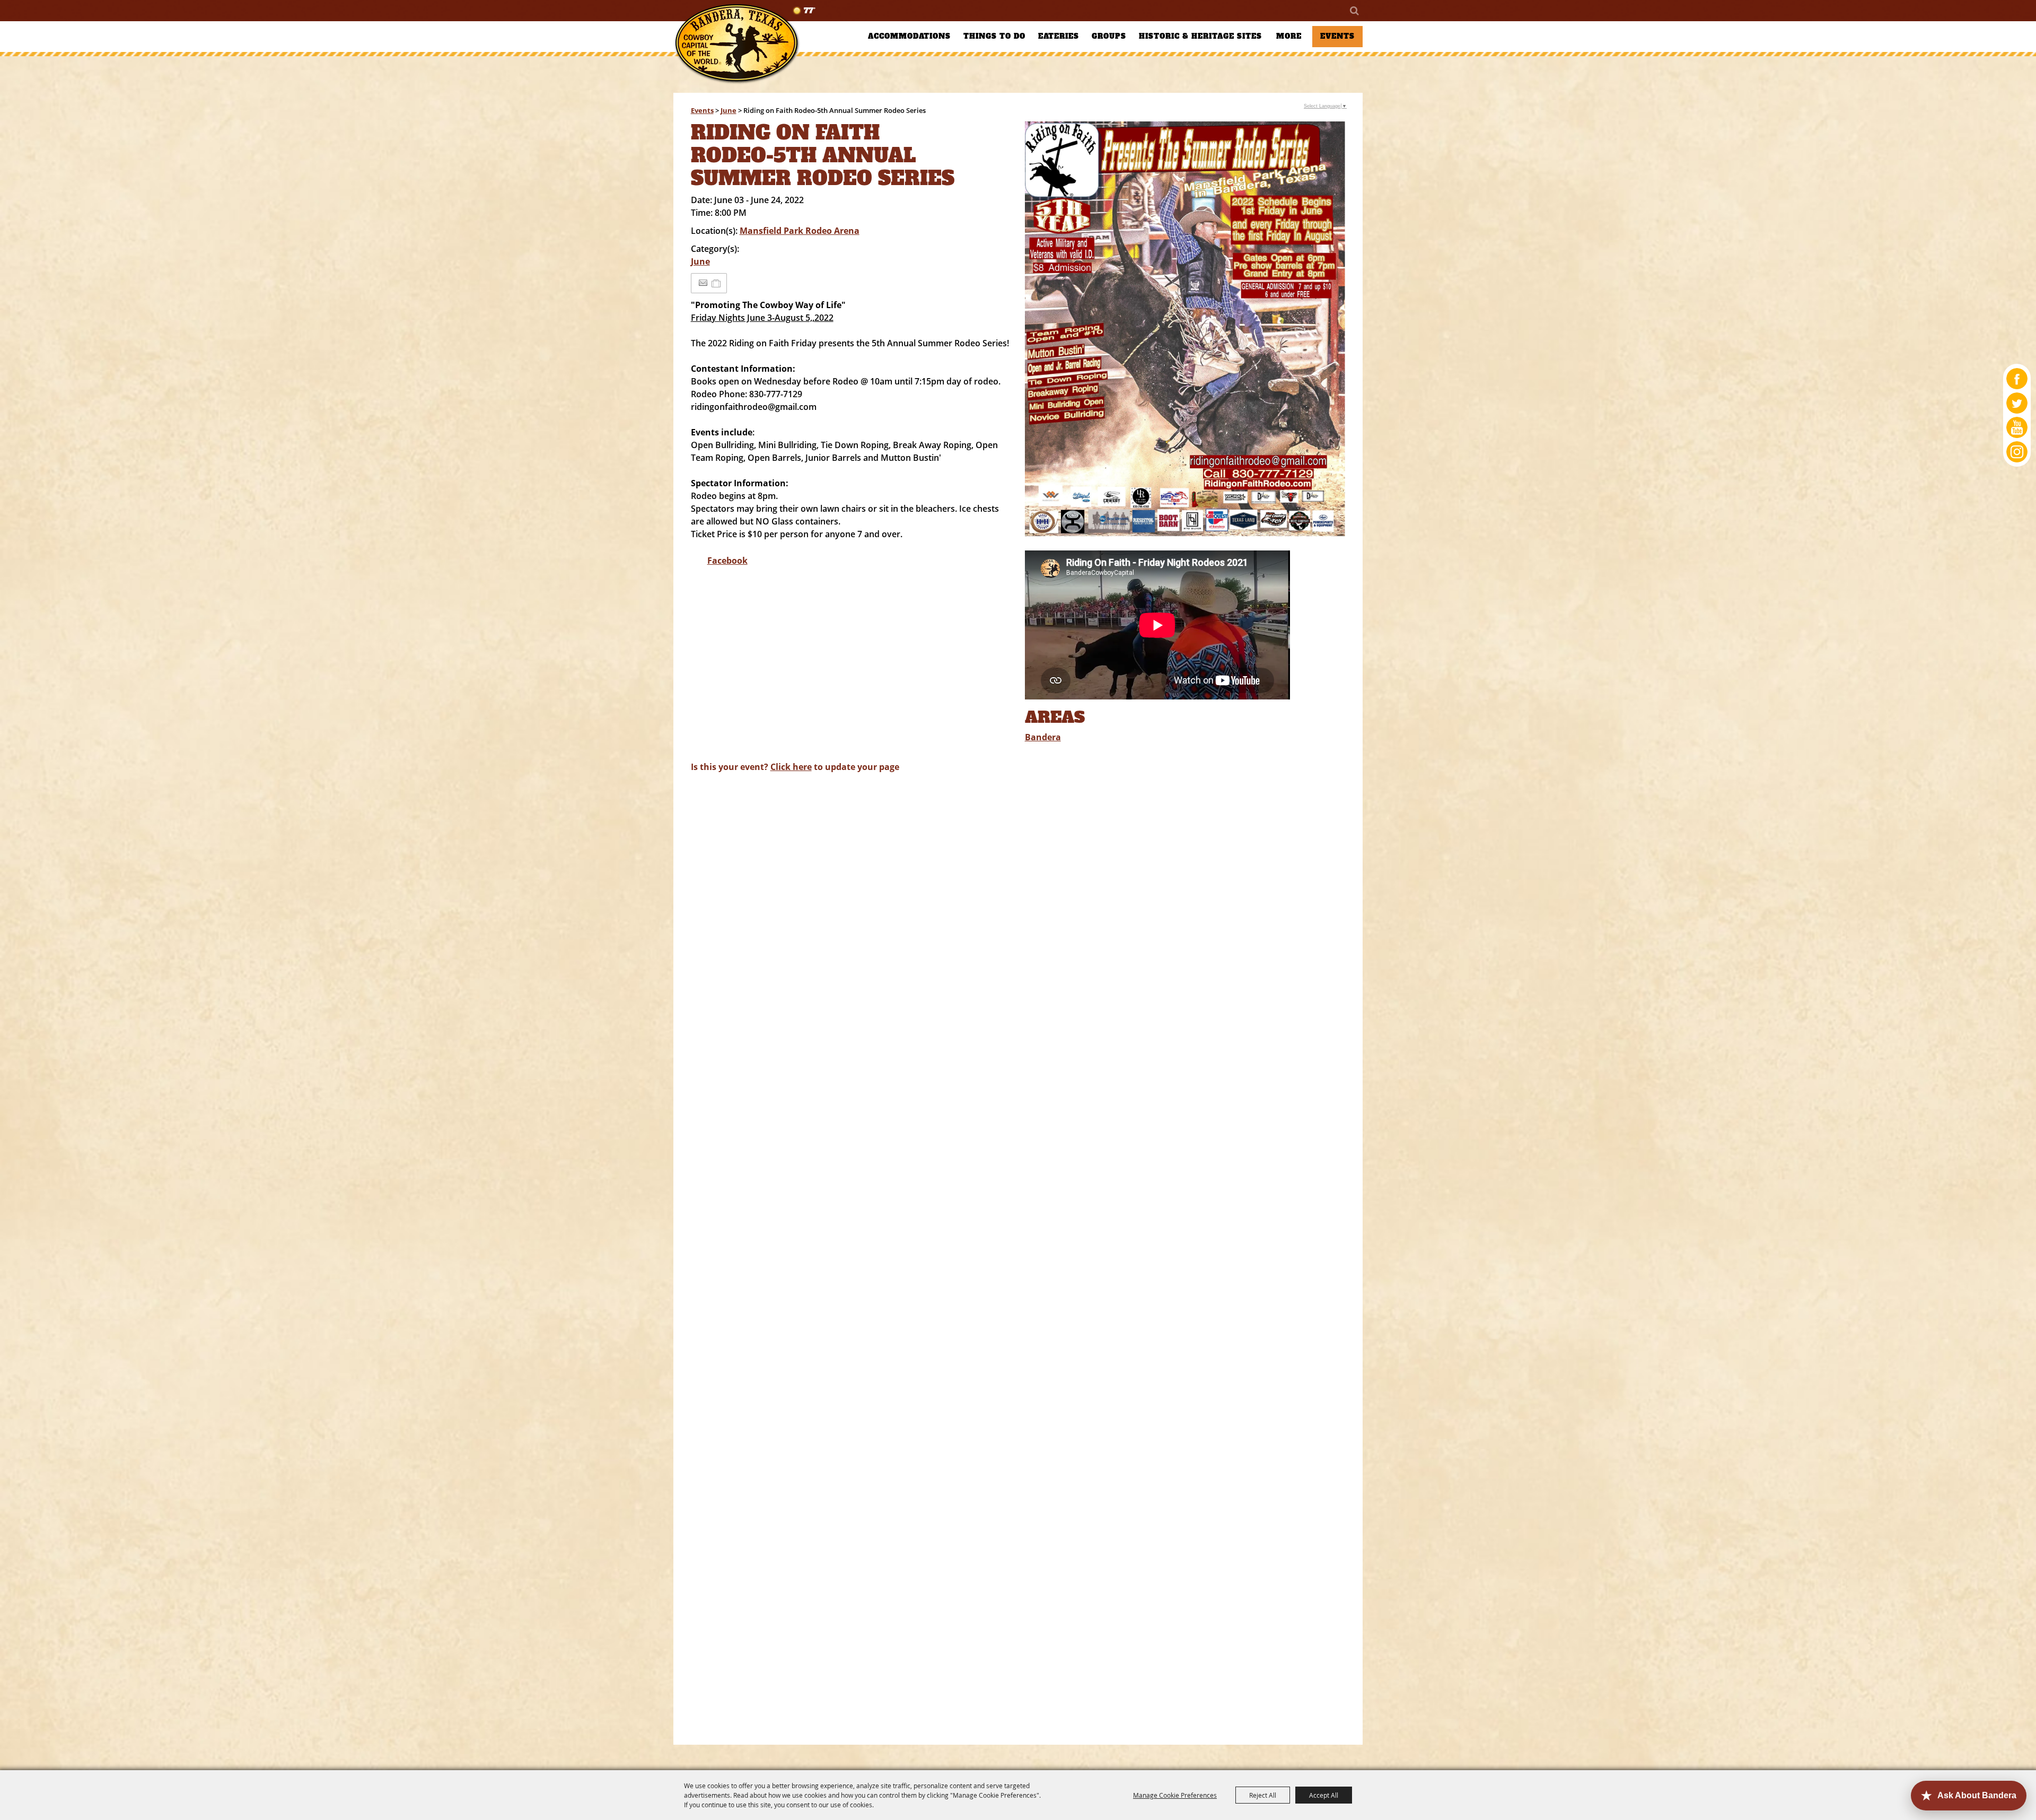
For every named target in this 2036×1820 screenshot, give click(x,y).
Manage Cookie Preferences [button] (1175, 1795)
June (729, 110)
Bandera (1043, 737)
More (1289, 36)
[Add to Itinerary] (717, 283)
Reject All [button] (1263, 1795)
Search (1354, 11)
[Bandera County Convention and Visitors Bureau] (737, 44)
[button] (1185, 331)
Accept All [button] (1324, 1795)
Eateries (1059, 36)
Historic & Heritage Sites (1200, 36)
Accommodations (909, 36)
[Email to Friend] (703, 283)
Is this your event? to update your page (795, 767)
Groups (1109, 36)
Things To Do (994, 36)
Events (1337, 36)
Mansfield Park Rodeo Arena (800, 231)
